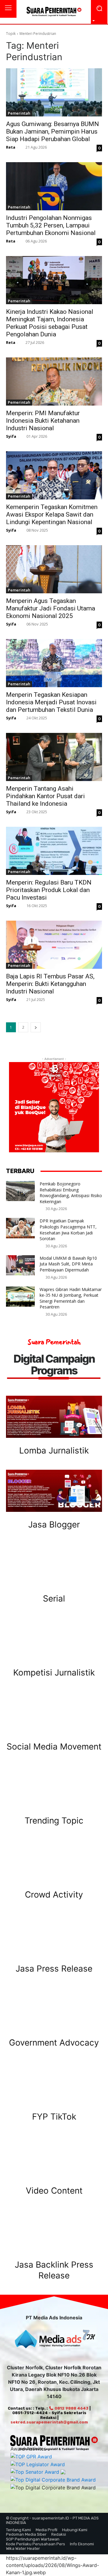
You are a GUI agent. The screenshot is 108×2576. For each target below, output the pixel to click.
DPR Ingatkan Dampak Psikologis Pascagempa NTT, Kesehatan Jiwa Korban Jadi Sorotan (68, 1230)
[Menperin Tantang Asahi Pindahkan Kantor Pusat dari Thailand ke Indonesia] (54, 757)
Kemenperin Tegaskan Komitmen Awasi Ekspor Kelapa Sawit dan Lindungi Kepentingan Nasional (52, 514)
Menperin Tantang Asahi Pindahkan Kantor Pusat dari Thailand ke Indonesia (45, 796)
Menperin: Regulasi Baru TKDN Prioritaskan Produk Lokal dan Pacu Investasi (49, 890)
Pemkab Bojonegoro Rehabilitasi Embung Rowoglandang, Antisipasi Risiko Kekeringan (71, 1193)
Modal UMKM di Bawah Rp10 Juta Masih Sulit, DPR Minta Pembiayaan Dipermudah (68, 1264)
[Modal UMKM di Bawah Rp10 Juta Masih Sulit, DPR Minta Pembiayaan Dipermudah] (20, 1265)
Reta (11, 147)
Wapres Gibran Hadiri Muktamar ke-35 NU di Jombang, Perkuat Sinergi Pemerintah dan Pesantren (71, 1298)
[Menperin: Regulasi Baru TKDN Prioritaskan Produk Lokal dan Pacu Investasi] (54, 851)
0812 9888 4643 (71, 2408)
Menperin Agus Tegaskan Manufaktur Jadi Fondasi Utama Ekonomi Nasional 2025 (51, 608)
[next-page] (36, 1027)
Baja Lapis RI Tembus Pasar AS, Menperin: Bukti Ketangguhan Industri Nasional (50, 984)
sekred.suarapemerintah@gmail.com (49, 2422)
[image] (54, 1417)
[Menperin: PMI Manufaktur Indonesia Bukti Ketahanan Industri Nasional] (54, 381)
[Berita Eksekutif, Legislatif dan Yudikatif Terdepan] (54, 12)
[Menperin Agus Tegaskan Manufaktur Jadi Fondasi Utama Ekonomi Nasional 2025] (54, 569)
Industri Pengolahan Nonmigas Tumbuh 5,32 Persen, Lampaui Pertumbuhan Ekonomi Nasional (51, 225)
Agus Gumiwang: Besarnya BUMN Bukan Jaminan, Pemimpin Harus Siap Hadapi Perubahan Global (52, 131)
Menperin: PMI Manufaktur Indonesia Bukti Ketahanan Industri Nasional (43, 421)
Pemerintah (19, 113)
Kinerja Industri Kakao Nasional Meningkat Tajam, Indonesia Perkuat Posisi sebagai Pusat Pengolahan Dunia (50, 323)
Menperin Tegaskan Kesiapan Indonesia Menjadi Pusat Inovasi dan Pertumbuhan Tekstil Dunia (51, 702)
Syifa (11, 436)
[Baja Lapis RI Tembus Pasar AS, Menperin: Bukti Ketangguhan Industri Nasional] (54, 945)
